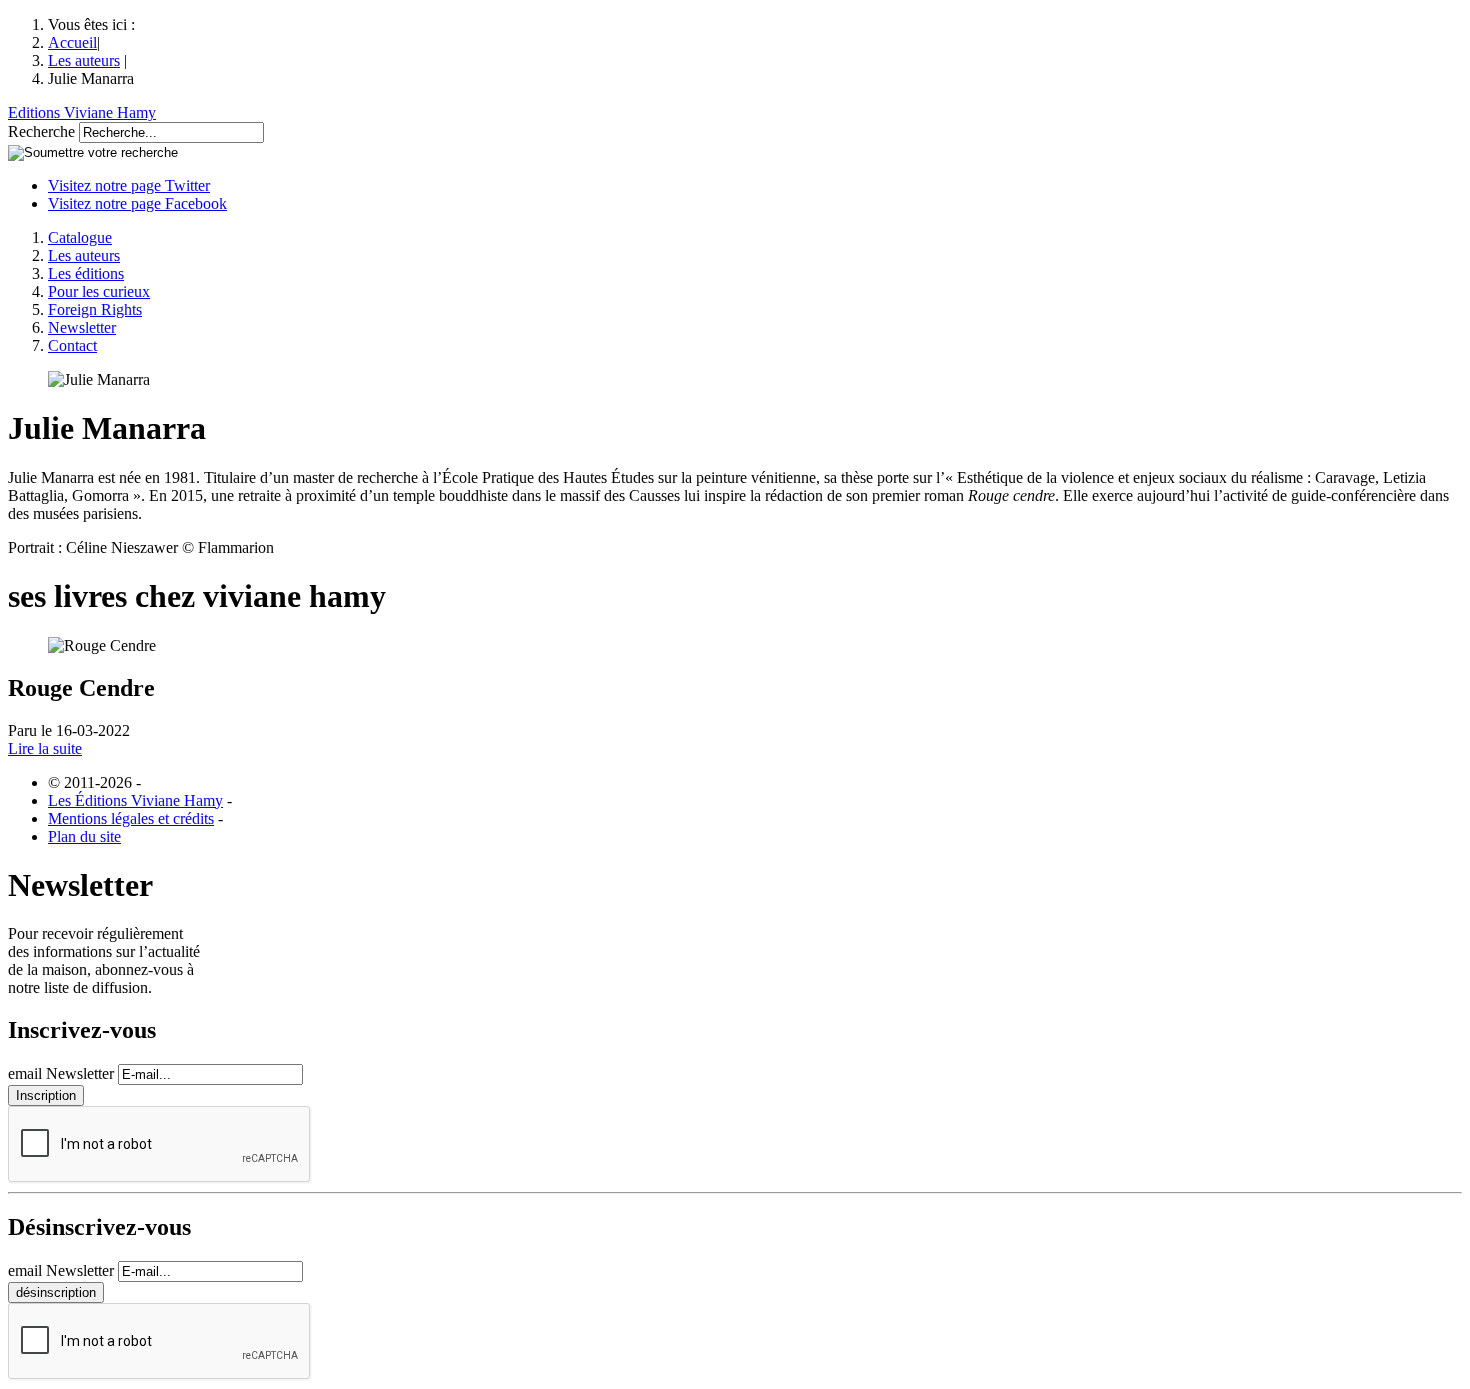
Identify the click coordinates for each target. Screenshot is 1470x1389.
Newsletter (82, 327)
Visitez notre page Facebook (137, 203)
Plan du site (84, 836)
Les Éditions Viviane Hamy (135, 800)
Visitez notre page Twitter (129, 185)
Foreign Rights (95, 309)
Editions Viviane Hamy (82, 112)
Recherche (41, 131)
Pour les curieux (99, 291)
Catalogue (80, 237)
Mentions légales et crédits (131, 818)
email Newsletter (61, 1073)
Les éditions (86, 273)
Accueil (72, 42)
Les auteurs (84, 60)
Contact (72, 345)
